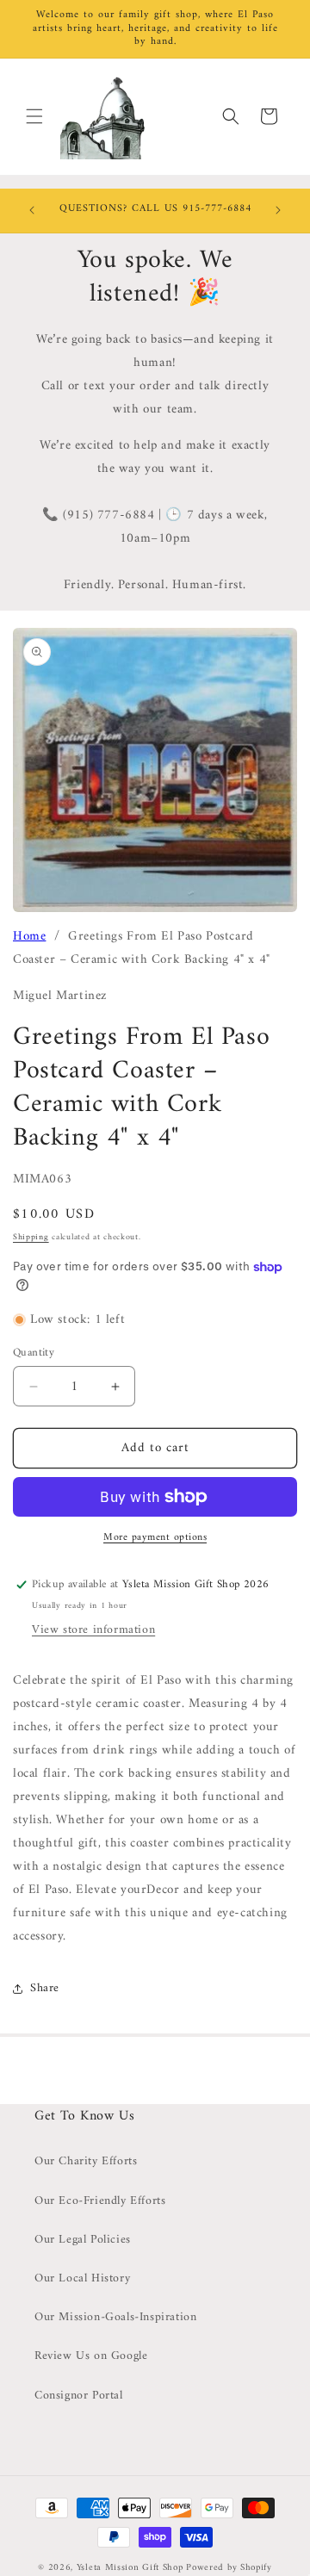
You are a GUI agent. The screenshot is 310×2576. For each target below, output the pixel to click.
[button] (34, 116)
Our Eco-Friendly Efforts (100, 2201)
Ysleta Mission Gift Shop (130, 2568)
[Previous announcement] (32, 210)
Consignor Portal (79, 2396)
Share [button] (45, 1988)
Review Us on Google (91, 2356)
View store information (93, 1630)
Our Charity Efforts (86, 2161)
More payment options (155, 1538)
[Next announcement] (278, 210)
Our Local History (82, 2278)
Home (29, 937)
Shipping (31, 1237)
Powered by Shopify (229, 2568)
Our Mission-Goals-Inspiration (115, 2317)
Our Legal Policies (83, 2240)
